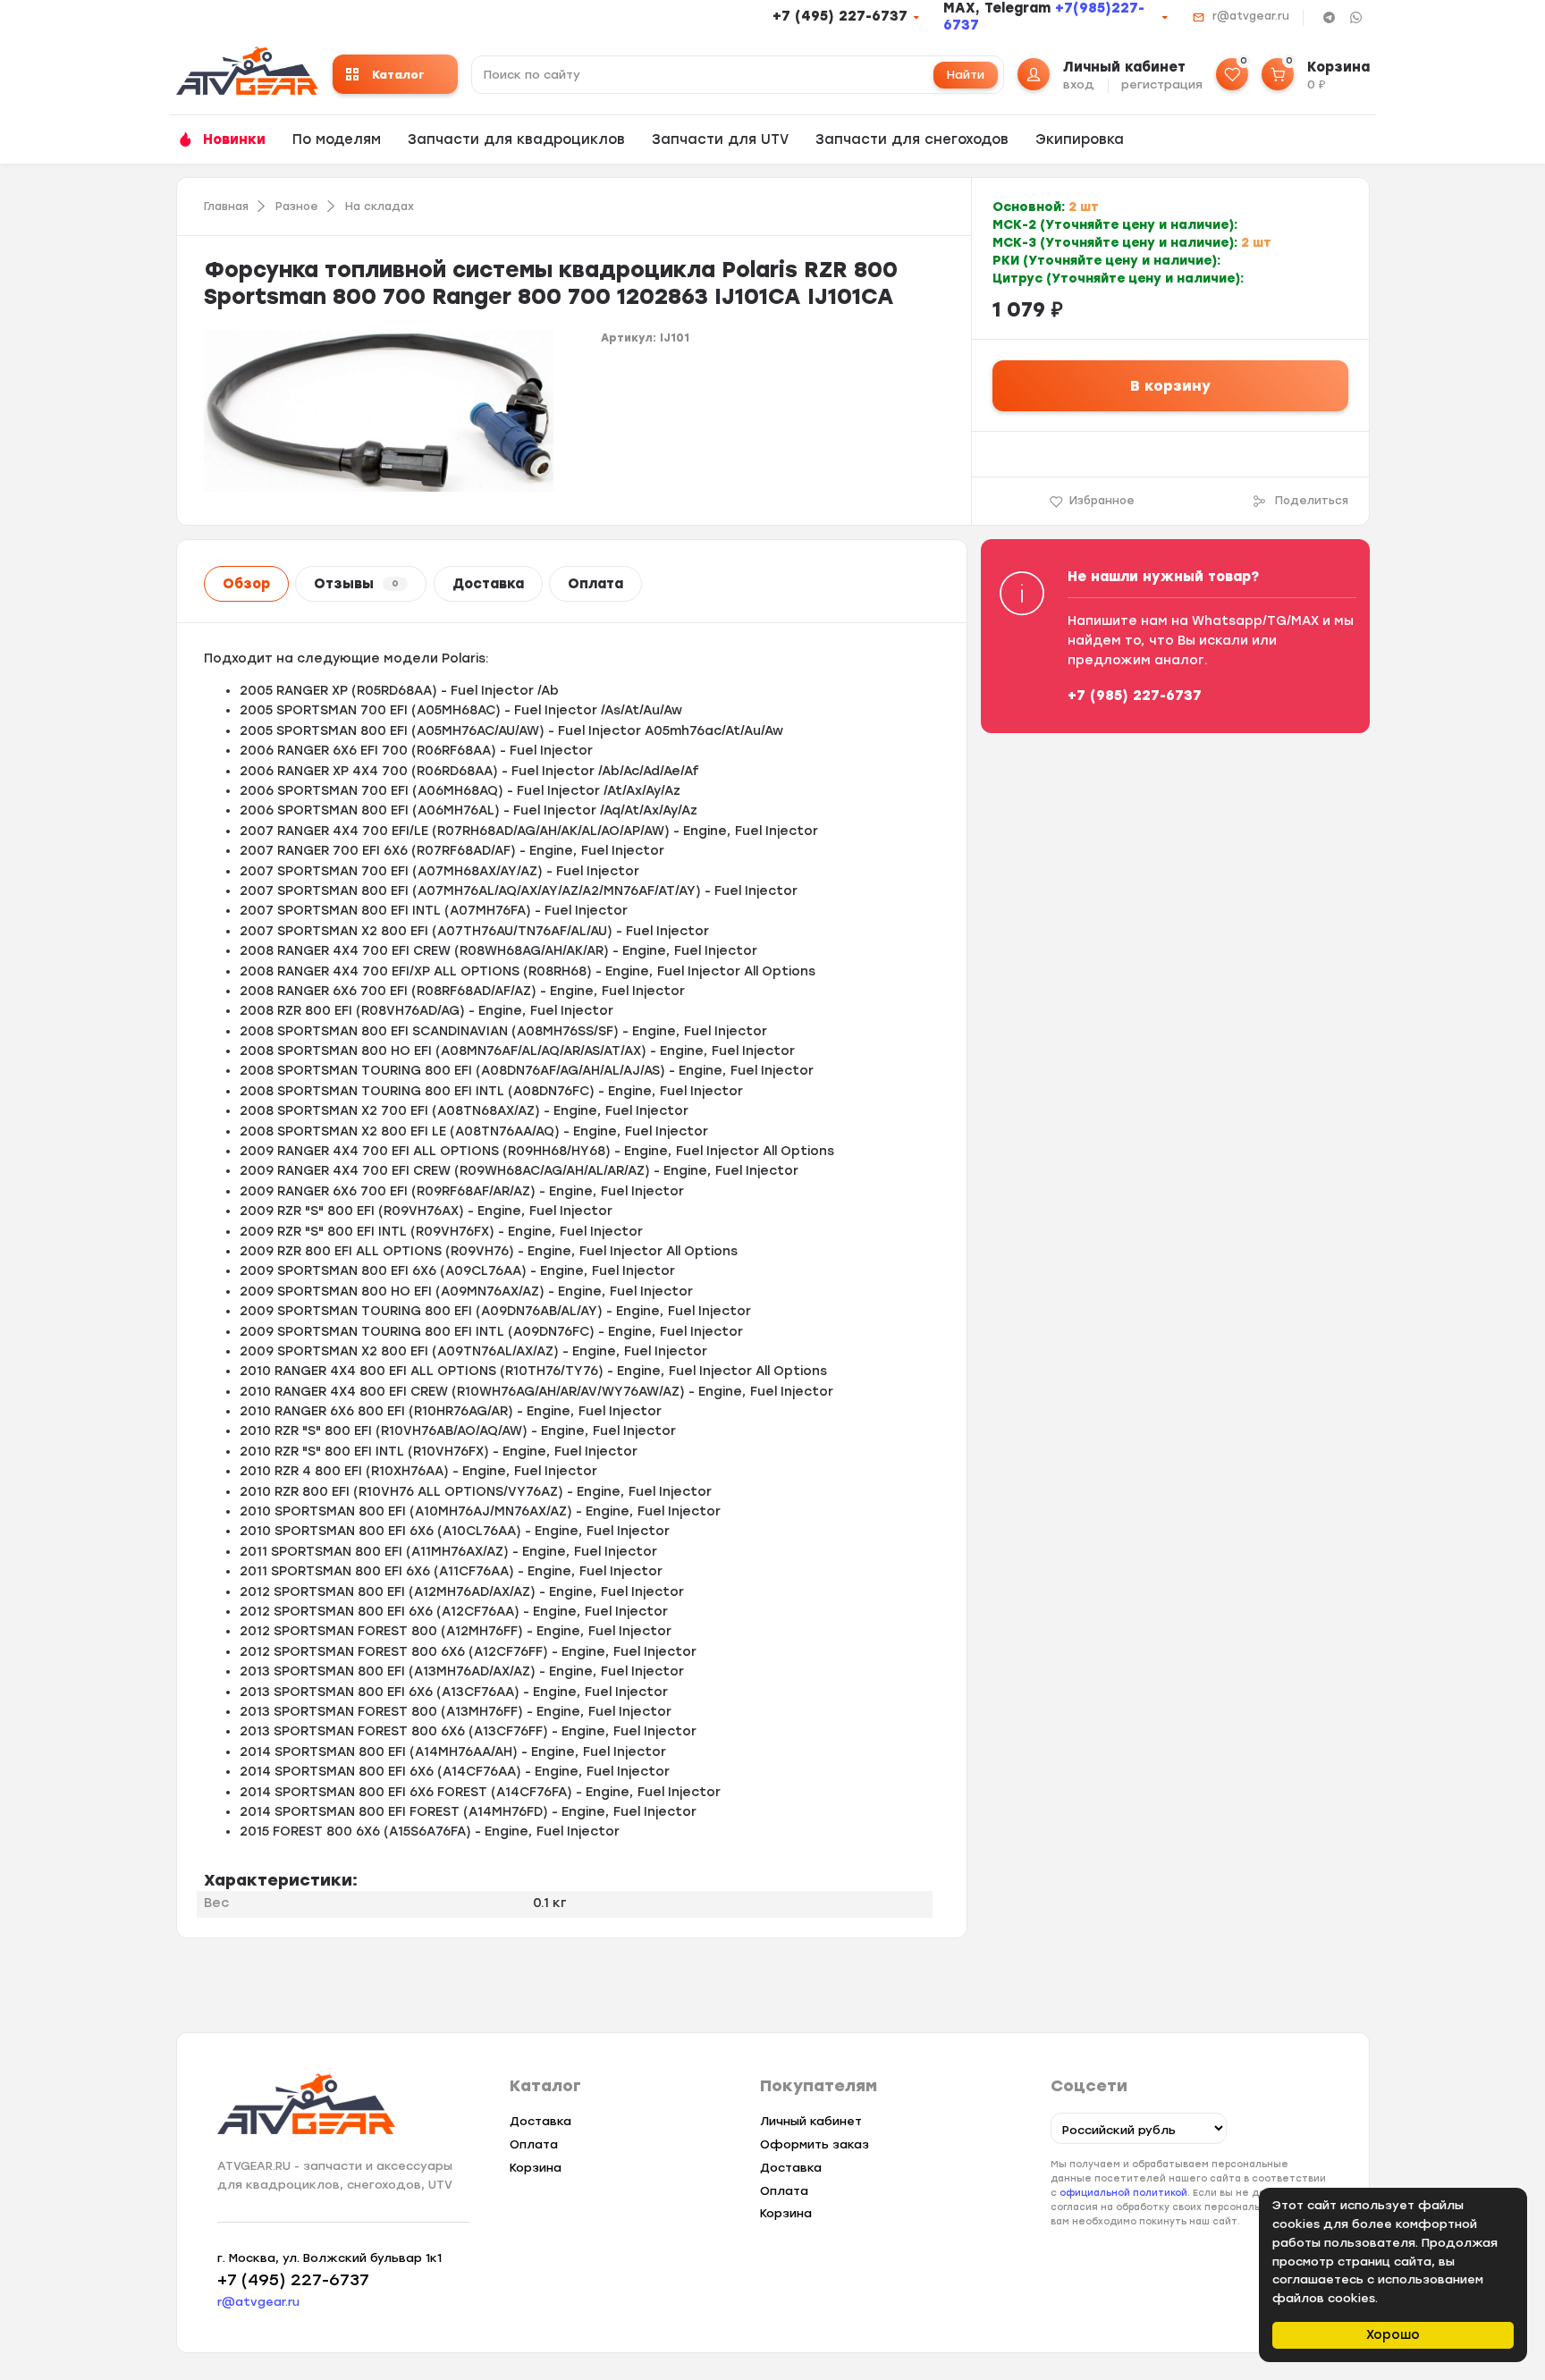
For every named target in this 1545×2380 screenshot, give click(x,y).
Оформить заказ (815, 2144)
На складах (380, 207)
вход (1079, 84)
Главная (226, 207)
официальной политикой (1123, 2193)
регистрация (1162, 84)
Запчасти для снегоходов (912, 139)
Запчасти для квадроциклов (516, 139)
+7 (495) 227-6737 (840, 16)
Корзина (536, 2168)
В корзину (1170, 386)
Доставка (488, 584)
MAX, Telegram (999, 8)
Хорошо (1393, 2335)
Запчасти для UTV (720, 139)
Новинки (234, 139)
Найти (966, 75)
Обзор (246, 584)
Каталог (398, 75)
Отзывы (356, 584)
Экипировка (1080, 139)
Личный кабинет (811, 2121)
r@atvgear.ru (1251, 16)
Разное (297, 207)
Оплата (595, 584)
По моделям (337, 139)
